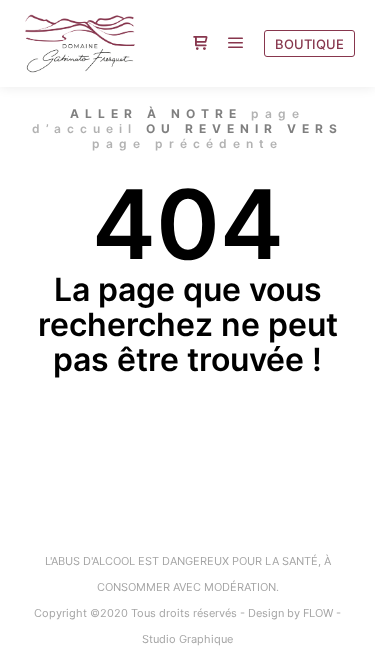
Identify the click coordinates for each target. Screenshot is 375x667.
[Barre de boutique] (200, 43)
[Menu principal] (236, 43)
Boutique (309, 44)
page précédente (187, 143)
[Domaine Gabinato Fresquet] (80, 43)
